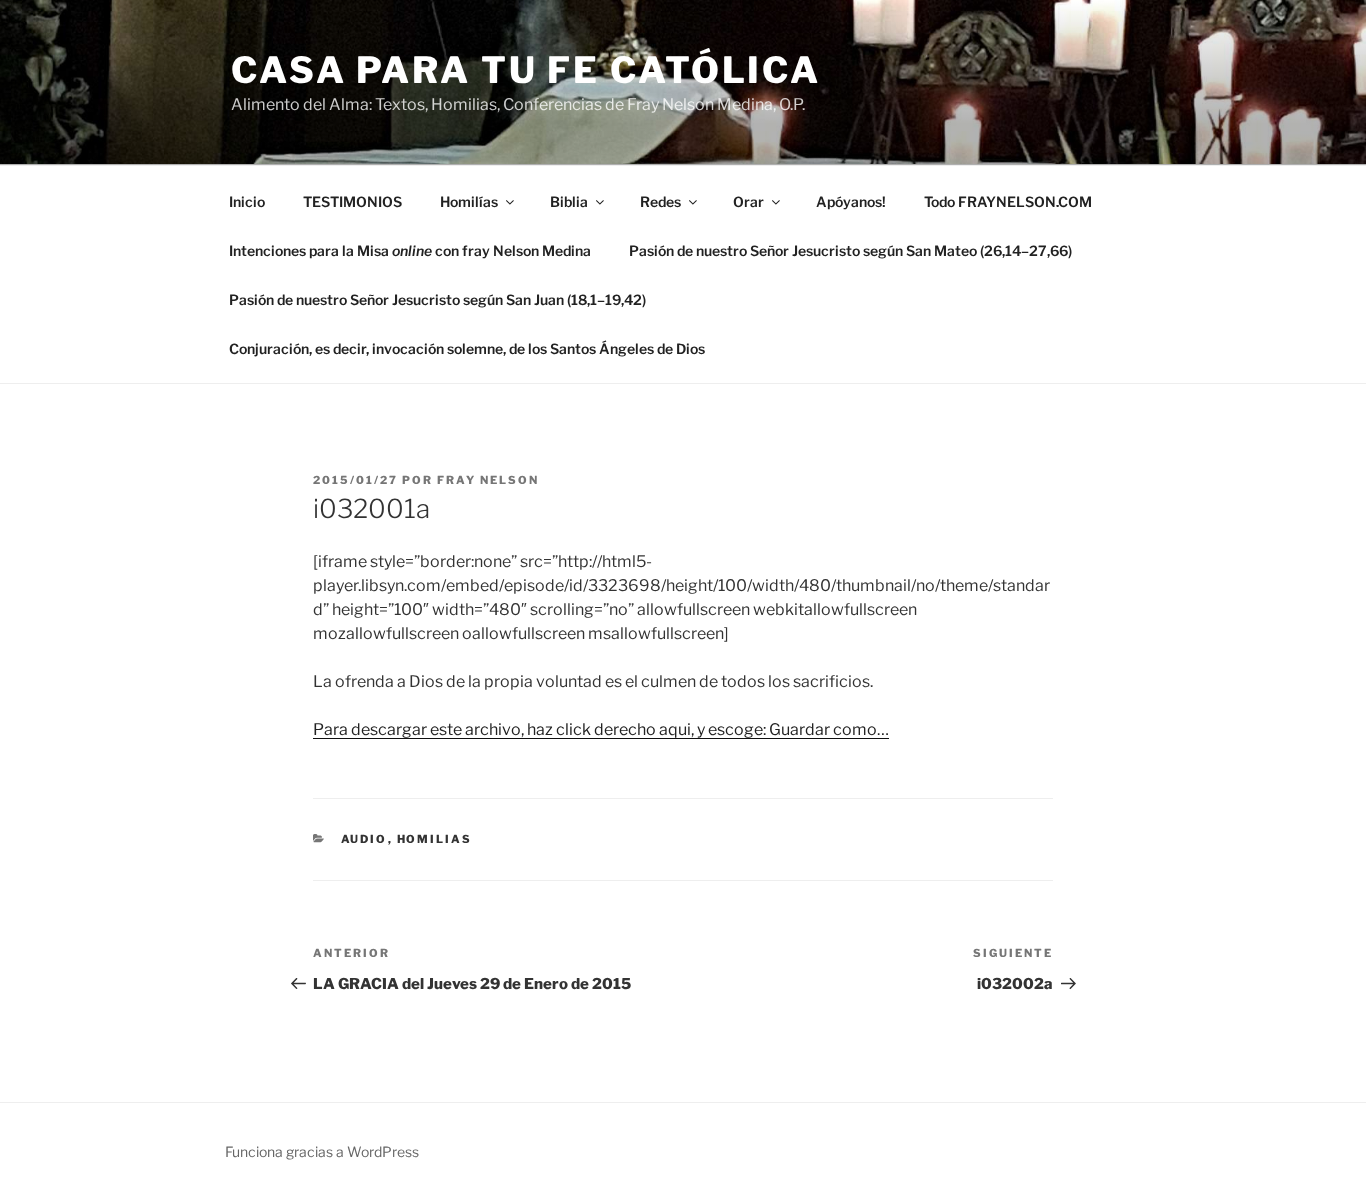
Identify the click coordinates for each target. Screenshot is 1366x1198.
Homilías (469, 201)
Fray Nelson (488, 480)
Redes (660, 201)
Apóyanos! (851, 201)
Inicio (247, 201)
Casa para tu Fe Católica (526, 70)
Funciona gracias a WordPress (322, 1151)
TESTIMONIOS (352, 201)
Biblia (569, 201)
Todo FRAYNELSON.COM (1008, 201)
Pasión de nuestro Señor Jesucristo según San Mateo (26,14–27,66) (850, 250)
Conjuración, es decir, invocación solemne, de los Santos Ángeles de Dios (467, 348)
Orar (748, 201)
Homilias (435, 839)
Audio (364, 839)
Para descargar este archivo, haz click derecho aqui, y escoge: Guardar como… (601, 729)
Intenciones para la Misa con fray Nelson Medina (410, 250)
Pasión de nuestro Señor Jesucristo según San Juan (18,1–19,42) (437, 299)
